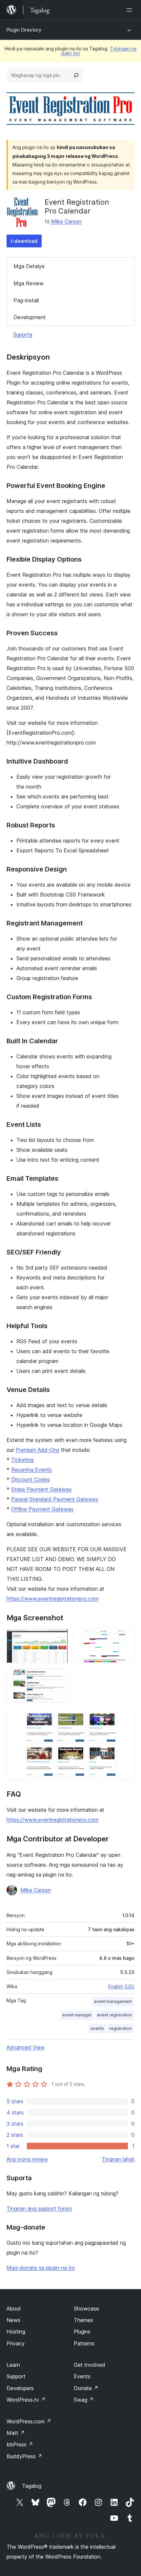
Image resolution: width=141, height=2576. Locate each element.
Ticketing (22, 1460)
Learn (13, 2365)
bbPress (20, 2444)
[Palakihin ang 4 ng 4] (126, 1717)
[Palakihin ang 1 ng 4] (59, 1638)
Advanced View (26, 2047)
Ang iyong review (27, 2159)
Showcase (86, 2309)
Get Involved (90, 2365)
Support (16, 2376)
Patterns (84, 2343)
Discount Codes (30, 1479)
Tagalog (32, 2486)
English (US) (121, 1986)
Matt (16, 2433)
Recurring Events (31, 1470)
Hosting (16, 2332)
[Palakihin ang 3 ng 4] (59, 1677)
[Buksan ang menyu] (131, 10)
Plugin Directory (24, 30)
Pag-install (26, 300)
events (97, 2028)
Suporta (23, 335)
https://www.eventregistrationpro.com (52, 1599)
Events (82, 2376)
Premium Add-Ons (38, 1450)
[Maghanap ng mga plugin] (76, 75)
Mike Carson (66, 221)
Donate (86, 2388)
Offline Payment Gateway (42, 1509)
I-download (24, 241)
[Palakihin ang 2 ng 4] (126, 1638)
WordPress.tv (26, 2400)
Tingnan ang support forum (39, 2209)
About (14, 2309)
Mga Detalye (29, 266)
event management (113, 2001)
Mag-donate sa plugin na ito (41, 2268)
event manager (77, 2015)
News (13, 2320)
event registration (114, 2015)
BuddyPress (24, 2456)
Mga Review (29, 283)
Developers (20, 2388)
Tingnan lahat (118, 2159)
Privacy (16, 2343)
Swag (84, 2400)
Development (30, 317)
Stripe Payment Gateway (41, 1489)
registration (121, 2028)
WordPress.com (29, 2421)
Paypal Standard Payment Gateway (55, 1499)
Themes (83, 2320)
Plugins (82, 2332)
